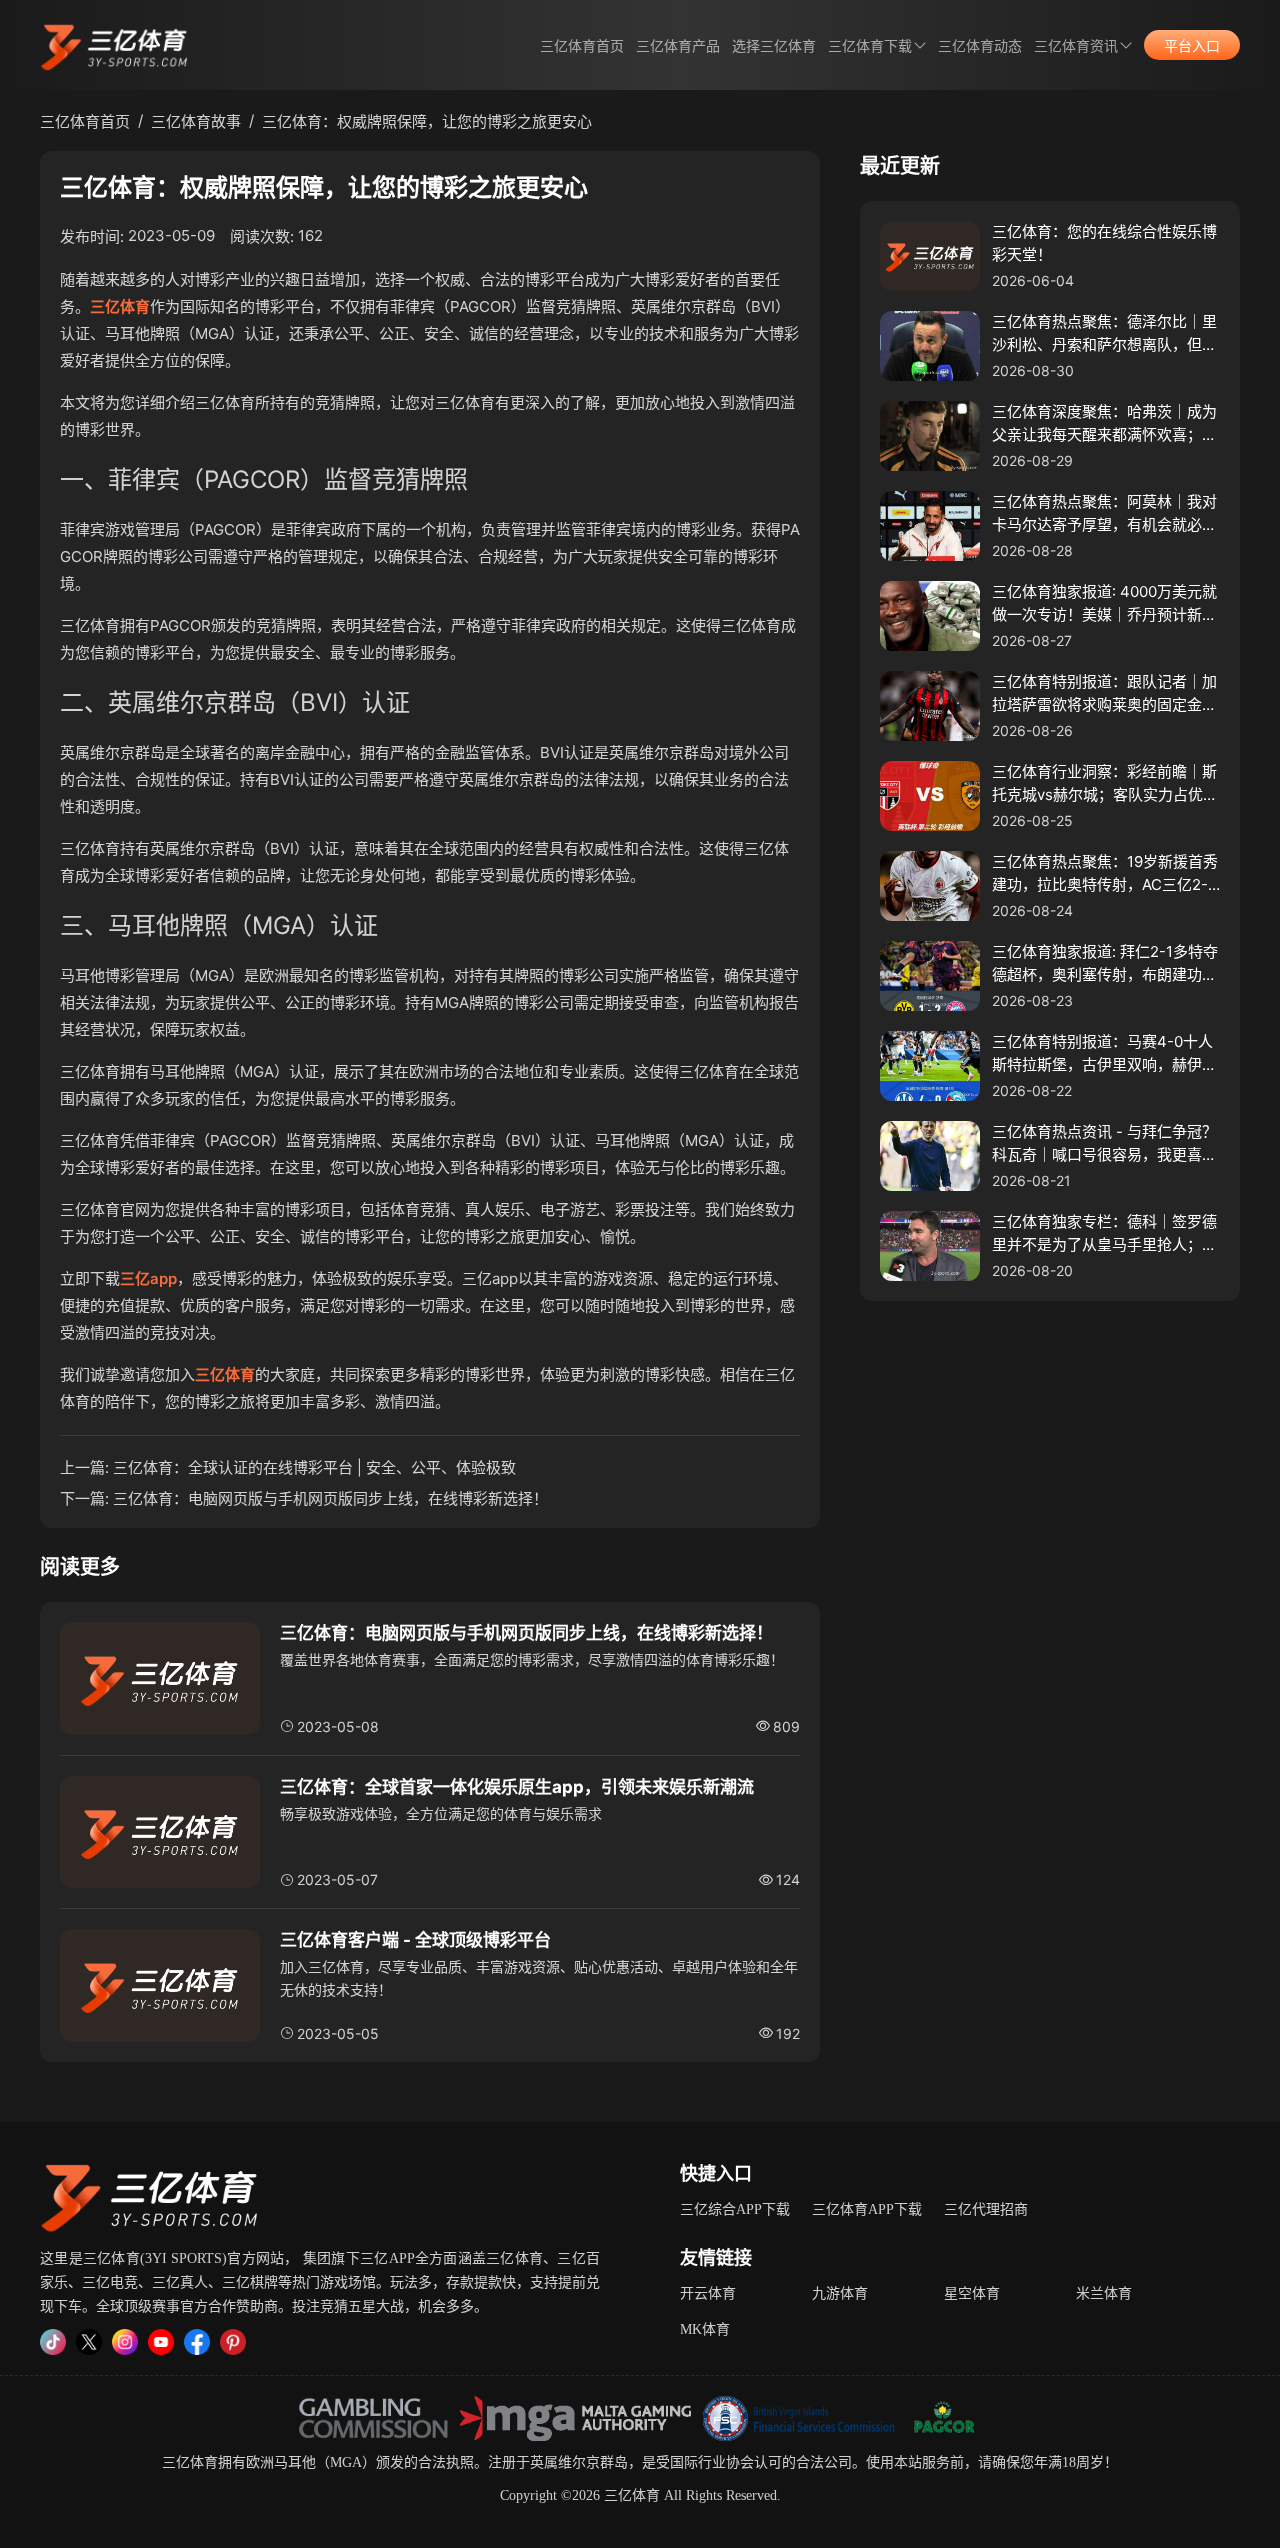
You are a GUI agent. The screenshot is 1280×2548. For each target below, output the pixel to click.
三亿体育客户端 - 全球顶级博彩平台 (415, 1940)
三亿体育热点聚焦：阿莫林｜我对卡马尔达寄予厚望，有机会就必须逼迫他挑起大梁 (1104, 514)
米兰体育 (1104, 2293)
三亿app (148, 1278)
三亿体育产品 (678, 46)
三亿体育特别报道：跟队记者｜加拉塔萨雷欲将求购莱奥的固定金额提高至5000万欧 (1104, 694)
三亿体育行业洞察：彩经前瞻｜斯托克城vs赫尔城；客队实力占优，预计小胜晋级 (1105, 784)
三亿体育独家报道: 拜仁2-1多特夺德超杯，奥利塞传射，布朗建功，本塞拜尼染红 (1105, 964)
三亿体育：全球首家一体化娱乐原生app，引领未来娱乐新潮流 (517, 1787)
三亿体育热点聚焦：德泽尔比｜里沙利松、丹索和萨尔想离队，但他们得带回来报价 (1104, 334)
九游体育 (840, 2293)
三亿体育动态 (980, 46)
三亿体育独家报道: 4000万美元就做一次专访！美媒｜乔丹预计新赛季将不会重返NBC (1104, 604)
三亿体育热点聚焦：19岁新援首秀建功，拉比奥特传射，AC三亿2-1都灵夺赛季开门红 (1105, 874)
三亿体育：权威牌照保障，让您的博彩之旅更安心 (427, 121)
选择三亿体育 (774, 46)
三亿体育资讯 (1076, 46)
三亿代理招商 (986, 2209)
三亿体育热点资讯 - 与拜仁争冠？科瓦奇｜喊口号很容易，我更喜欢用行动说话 (1104, 1144)
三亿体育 (120, 306)
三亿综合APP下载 (735, 2209)
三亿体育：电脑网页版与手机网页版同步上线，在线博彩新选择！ (330, 1498)
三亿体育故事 (196, 121)
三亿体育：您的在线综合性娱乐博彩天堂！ (1104, 243)
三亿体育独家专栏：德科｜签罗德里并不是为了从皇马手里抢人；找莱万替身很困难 (1104, 1234)
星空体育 (972, 2293)
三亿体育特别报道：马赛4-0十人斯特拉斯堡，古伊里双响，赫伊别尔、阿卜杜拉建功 (1104, 1054)
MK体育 (705, 2329)
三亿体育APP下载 (867, 2209)
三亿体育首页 (582, 46)
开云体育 (708, 2293)
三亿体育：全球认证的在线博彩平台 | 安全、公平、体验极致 (314, 1467)
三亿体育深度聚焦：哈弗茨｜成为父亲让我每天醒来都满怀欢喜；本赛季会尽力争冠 (1104, 424)
